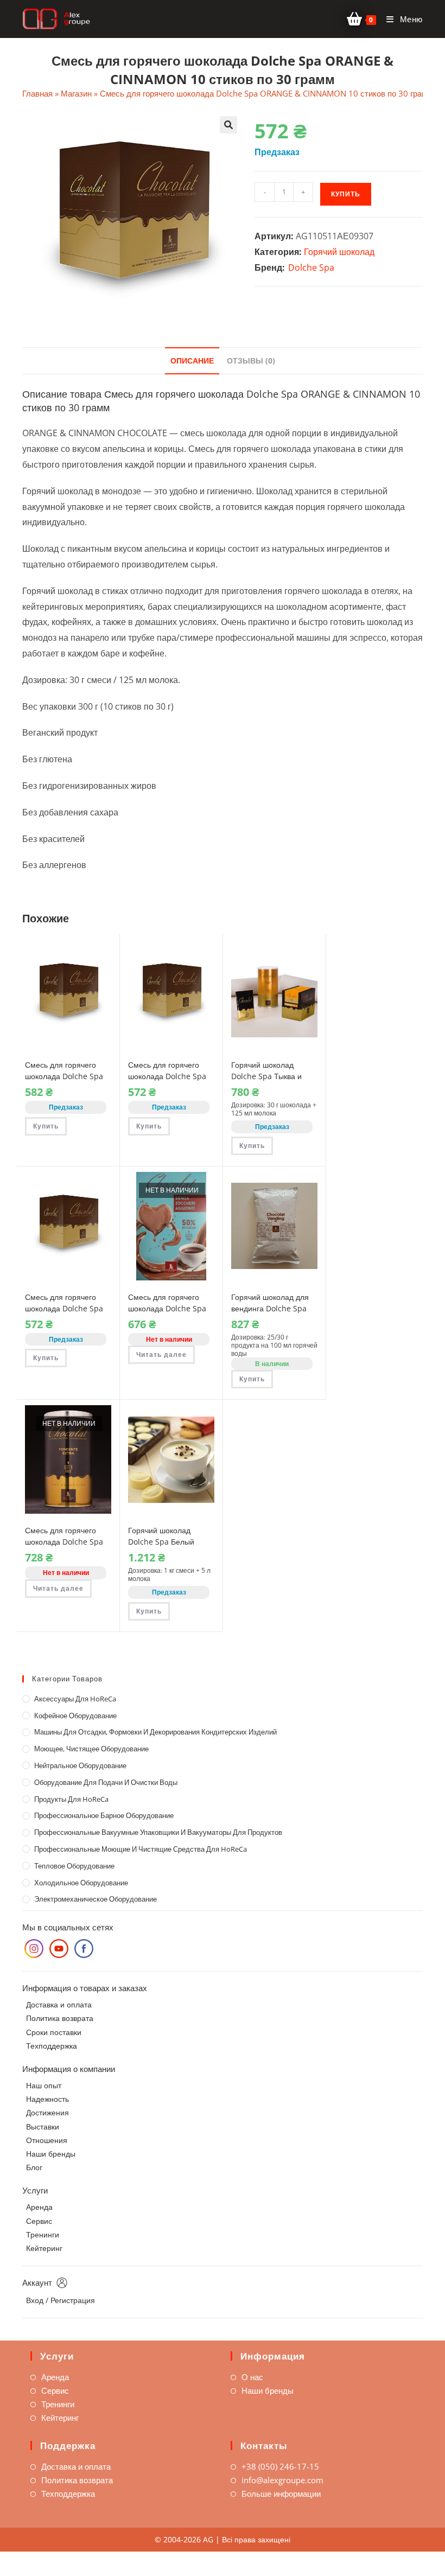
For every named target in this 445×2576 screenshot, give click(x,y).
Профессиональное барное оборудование (104, 1815)
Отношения (47, 2140)
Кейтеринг (44, 2248)
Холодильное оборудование (81, 1883)
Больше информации (281, 2494)
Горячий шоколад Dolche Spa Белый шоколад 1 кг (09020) (165, 1542)
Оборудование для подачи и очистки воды (106, 1782)
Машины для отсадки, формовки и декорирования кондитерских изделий (155, 1732)
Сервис (39, 2221)
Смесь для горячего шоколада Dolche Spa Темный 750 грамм (64, 1542)
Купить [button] (46, 1126)
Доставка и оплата (59, 2004)
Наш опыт (44, 2085)
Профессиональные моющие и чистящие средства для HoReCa (141, 1849)
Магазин (76, 93)
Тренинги (43, 2234)
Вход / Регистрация (61, 2300)
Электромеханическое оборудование (96, 1899)
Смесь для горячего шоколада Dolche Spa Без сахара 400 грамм (168, 1308)
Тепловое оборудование (74, 1866)
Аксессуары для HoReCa (75, 1699)
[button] (228, 125)
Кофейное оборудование (75, 1716)
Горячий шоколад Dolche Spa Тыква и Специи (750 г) (266, 1076)
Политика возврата (60, 2018)
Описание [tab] (192, 361)
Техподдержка (52, 2046)
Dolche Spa (311, 267)
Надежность (47, 2099)
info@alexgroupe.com (282, 2480)
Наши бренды (51, 2154)
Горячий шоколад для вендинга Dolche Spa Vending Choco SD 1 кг (272, 1308)
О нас (252, 2377)
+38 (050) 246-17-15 (280, 2466)
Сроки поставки (54, 2032)
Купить (346, 194)
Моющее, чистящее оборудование (91, 1749)
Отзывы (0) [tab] (251, 361)
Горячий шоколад (339, 252)
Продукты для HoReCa (71, 1799)
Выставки (43, 2127)
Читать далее (161, 1354)
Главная (37, 93)
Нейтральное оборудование (80, 1765)
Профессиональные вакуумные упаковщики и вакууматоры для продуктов (158, 1832)
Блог (34, 2167)
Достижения (47, 2112)
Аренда (39, 2207)
